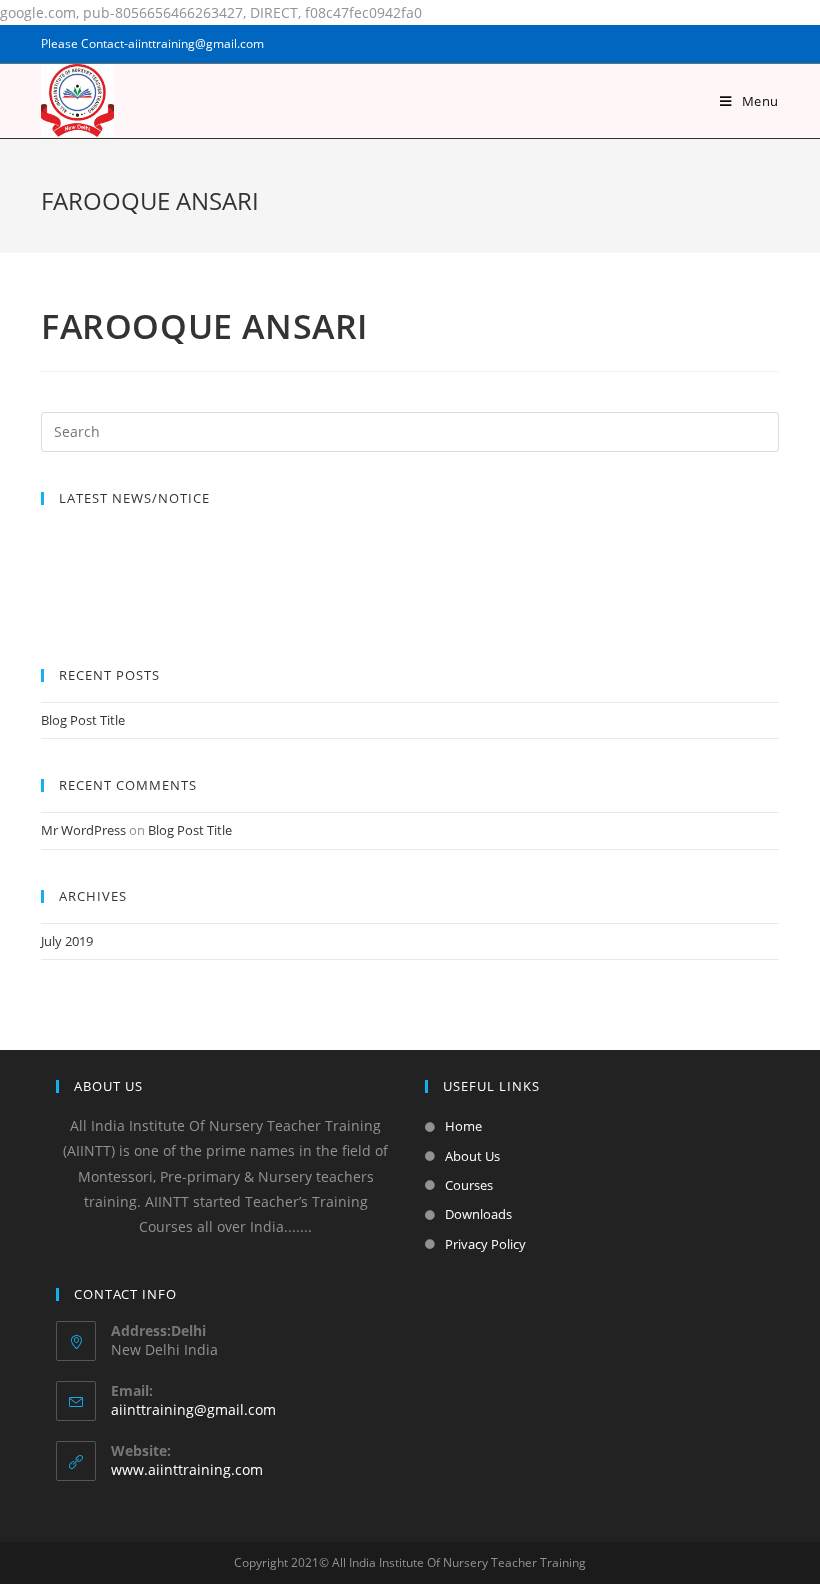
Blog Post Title (83, 720)
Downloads (478, 1214)
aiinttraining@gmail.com (193, 1409)
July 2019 (67, 941)
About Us (472, 1156)
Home (463, 1126)
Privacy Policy (485, 1244)
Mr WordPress (83, 830)
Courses (469, 1185)
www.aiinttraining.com (187, 1469)
